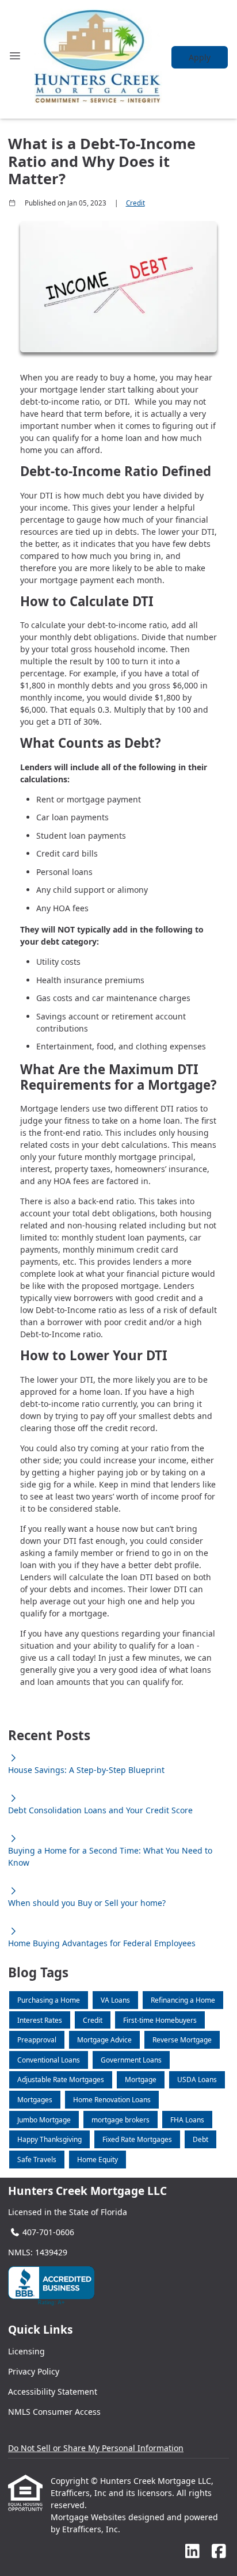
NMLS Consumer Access (54, 2412)
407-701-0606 (48, 2232)
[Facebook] (219, 2552)
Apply (200, 57)
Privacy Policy (34, 2371)
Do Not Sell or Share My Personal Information (96, 2448)
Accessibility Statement (53, 2392)
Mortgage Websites (89, 2517)
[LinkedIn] (192, 2552)
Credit (135, 203)
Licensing (26, 2351)
